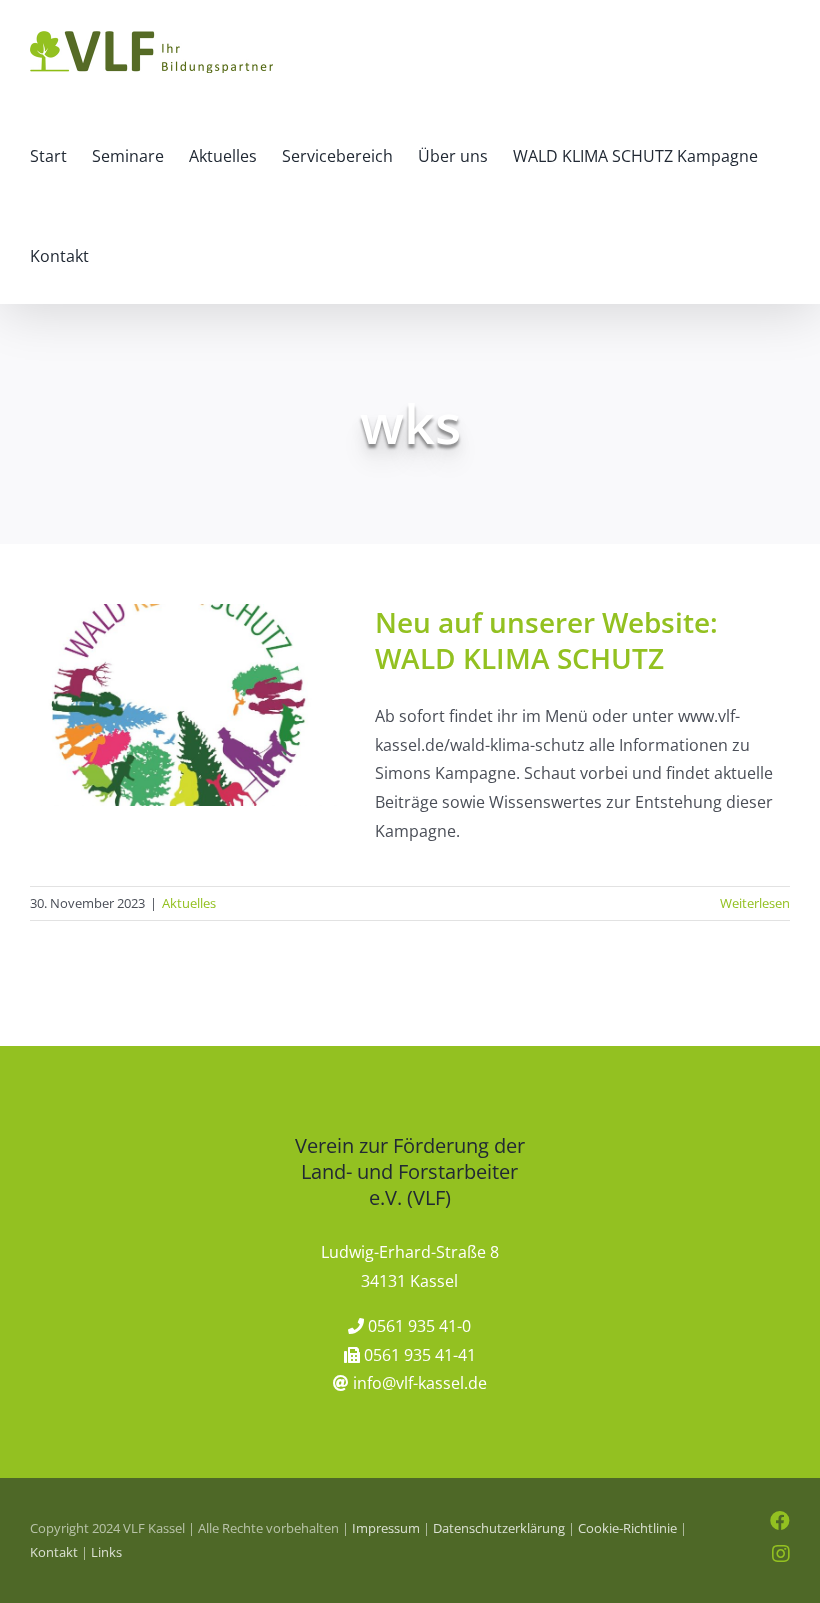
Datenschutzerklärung (499, 1528)
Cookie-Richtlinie (627, 1528)
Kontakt (54, 1552)
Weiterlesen (755, 903)
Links (106, 1552)
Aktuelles (189, 903)
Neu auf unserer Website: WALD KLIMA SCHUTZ (546, 640)
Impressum (386, 1528)
